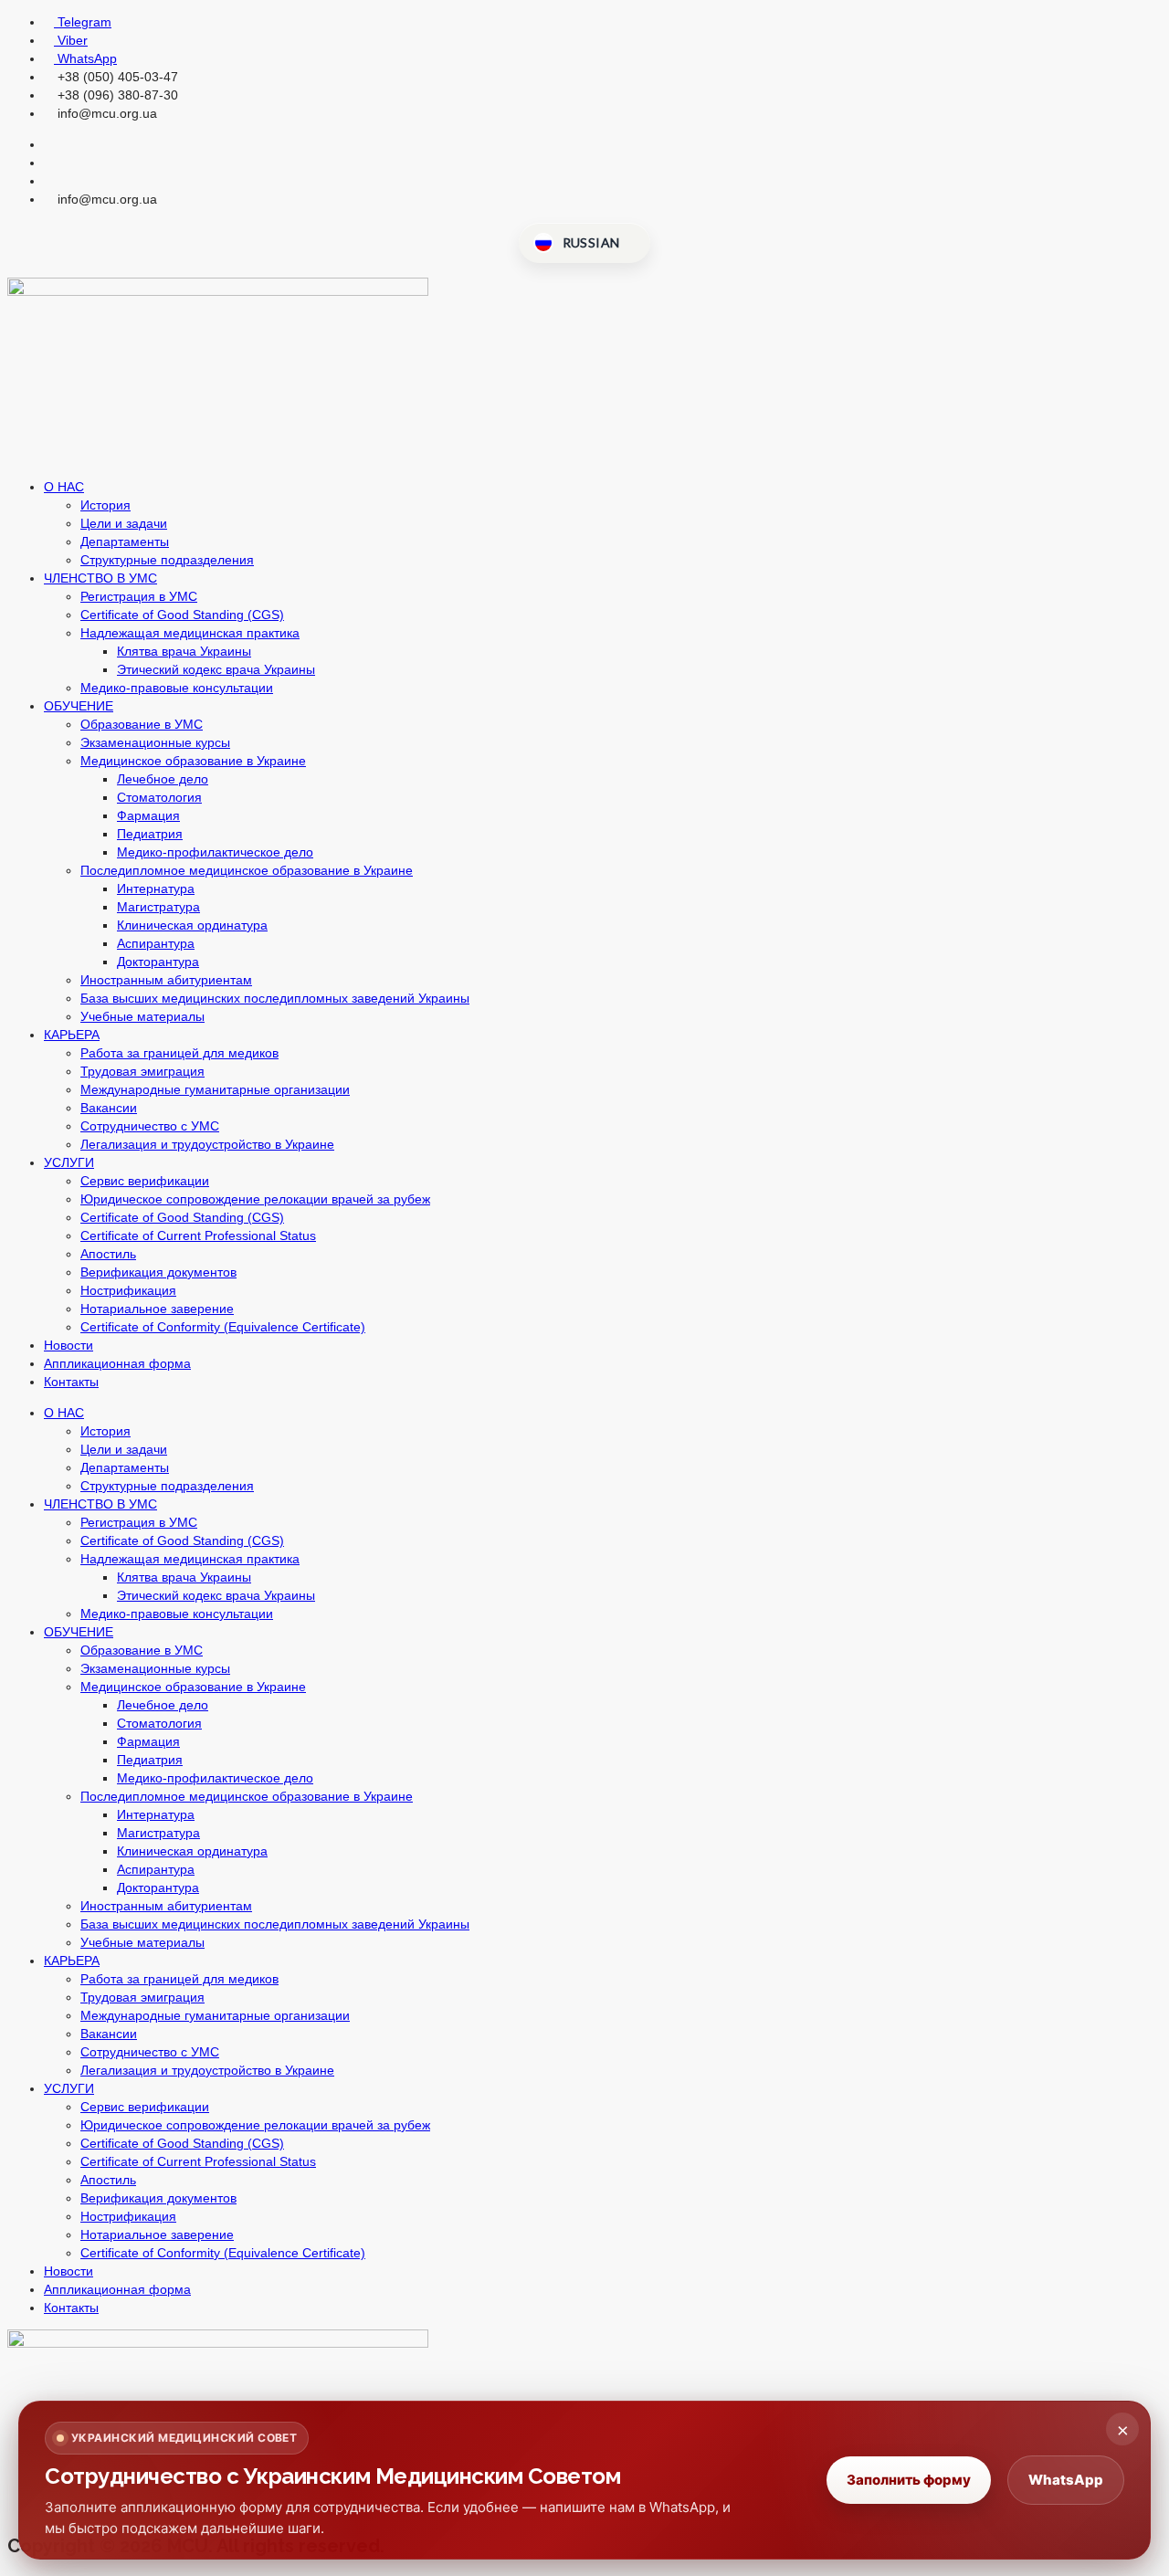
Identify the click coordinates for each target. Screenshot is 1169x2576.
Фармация (148, 815)
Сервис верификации (145, 1181)
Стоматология (159, 797)
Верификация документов (158, 1272)
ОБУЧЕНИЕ (79, 706)
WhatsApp (1066, 2480)
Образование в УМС (142, 724)
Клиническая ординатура (192, 925)
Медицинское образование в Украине (193, 761)
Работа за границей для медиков (179, 1053)
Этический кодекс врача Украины (216, 669)
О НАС (64, 487)
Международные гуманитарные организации (215, 1089)
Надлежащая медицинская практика (190, 633)
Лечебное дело (163, 779)
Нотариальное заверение (157, 1309)
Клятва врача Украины (184, 651)
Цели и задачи (124, 523)
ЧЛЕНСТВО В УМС (100, 578)
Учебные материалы (142, 1016)
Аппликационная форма (117, 1363)
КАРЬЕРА (72, 1035)
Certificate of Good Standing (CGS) (182, 615)
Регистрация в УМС (139, 596)
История (105, 505)
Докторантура (158, 962)
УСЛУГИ (69, 1162)
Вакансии (109, 1108)
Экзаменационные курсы (155, 742)
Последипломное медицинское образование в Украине (247, 870)
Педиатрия (150, 834)
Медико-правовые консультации (177, 688)
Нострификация (128, 1290)
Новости (68, 1345)
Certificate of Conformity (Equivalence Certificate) (223, 1327)
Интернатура (156, 888)
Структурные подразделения (167, 560)
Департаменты (125, 541)
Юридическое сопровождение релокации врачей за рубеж (255, 1199)
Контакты (71, 1382)
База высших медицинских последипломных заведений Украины (275, 998)
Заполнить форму (909, 2480)
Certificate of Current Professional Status (198, 1235)
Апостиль (108, 1254)
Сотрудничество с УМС (150, 1126)
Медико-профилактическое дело (215, 852)
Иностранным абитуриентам (166, 980)
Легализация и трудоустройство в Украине (207, 1144)
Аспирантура (156, 943)
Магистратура (158, 907)
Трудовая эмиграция (142, 1071)
